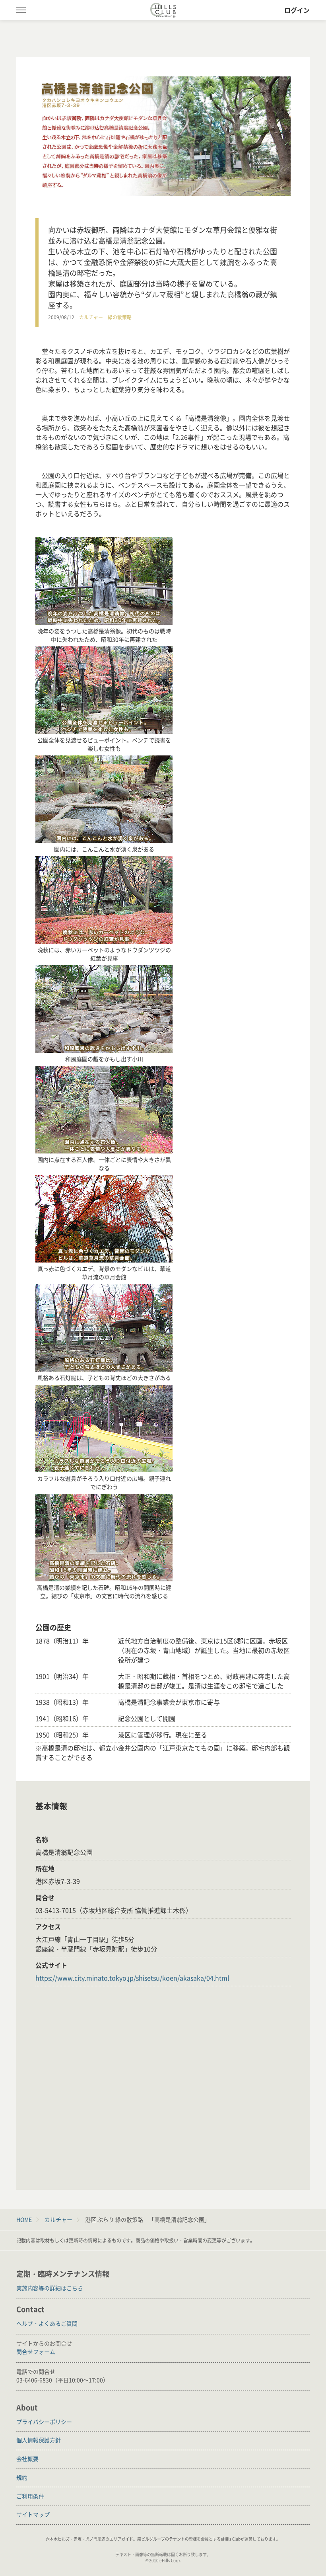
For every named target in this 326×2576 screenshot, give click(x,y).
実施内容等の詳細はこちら (50, 2288)
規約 (22, 2477)
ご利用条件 (30, 2496)
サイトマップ (33, 2514)
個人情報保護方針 (39, 2440)
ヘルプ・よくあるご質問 (47, 2323)
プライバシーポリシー (44, 2422)
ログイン (297, 10)
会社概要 (27, 2459)
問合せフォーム (36, 2352)
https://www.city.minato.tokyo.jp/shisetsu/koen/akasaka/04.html (132, 1978)
